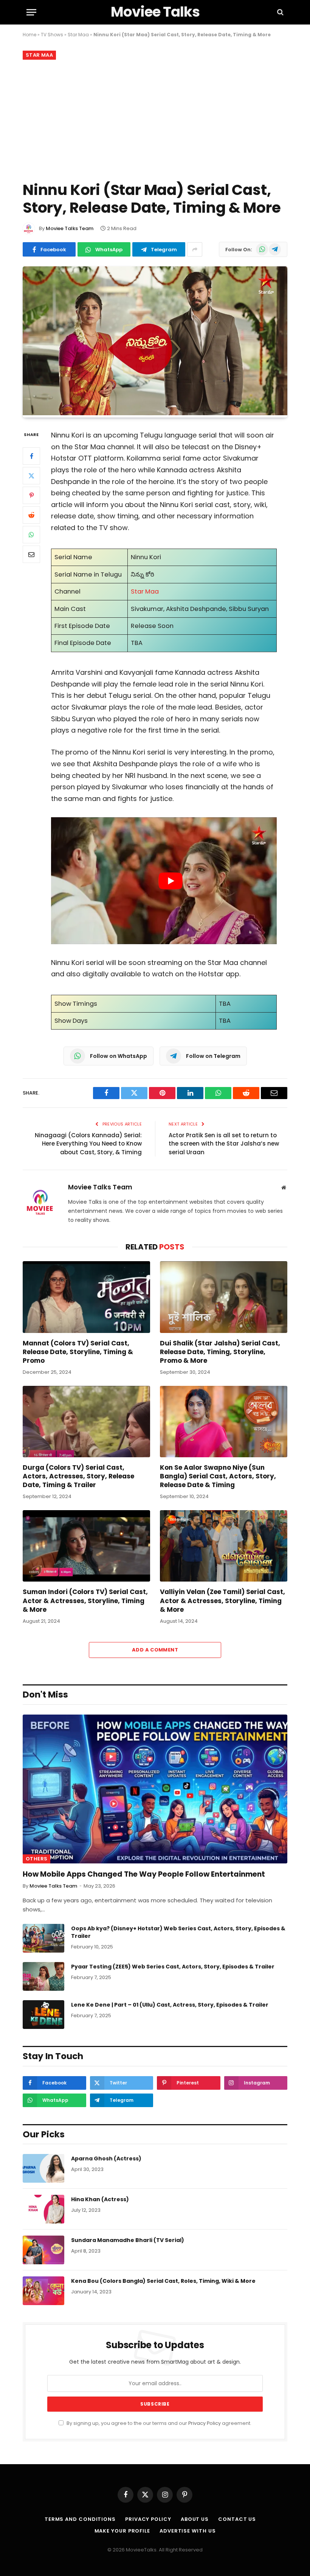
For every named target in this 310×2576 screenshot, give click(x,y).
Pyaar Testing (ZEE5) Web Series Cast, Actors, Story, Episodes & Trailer (173, 1967)
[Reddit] (31, 515)
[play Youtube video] (170, 881)
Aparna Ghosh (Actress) (106, 2159)
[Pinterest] (31, 495)
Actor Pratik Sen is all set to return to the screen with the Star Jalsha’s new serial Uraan (224, 1144)
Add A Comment (155, 1650)
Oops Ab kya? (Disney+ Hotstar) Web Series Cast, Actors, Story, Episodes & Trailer (178, 1932)
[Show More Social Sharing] (195, 249)
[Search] (280, 12)
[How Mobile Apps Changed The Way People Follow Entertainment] (155, 1789)
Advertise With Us (188, 2530)
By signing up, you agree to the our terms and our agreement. (158, 2423)
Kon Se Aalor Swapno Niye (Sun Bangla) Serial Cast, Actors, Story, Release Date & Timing (218, 1476)
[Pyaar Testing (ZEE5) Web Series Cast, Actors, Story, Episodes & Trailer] (43, 1976)
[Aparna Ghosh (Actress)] (43, 2168)
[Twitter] (31, 476)
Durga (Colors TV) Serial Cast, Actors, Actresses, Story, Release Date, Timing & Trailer (78, 1476)
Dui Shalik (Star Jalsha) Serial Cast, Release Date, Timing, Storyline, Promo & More (220, 1352)
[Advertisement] (155, 119)
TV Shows (52, 35)
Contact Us (237, 2519)
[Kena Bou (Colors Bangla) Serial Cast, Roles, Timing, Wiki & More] (43, 2291)
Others (36, 1859)
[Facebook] (31, 456)
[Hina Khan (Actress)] (43, 2209)
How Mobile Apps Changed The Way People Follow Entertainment (144, 1874)
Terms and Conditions (80, 2519)
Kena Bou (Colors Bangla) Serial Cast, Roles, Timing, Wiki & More (163, 2281)
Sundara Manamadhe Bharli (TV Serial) (128, 2240)
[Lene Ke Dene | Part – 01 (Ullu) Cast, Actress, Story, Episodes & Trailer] (43, 2015)
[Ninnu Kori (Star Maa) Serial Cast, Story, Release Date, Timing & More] (155, 413)
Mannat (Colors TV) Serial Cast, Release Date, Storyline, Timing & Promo (78, 1352)
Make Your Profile (122, 2530)
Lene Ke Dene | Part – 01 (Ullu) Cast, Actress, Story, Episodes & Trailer (170, 2005)
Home (29, 35)
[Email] (31, 554)
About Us (195, 2519)
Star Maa (78, 35)
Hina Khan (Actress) (100, 2199)
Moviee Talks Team (70, 228)
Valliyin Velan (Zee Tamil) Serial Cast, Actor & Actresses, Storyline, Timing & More (222, 1601)
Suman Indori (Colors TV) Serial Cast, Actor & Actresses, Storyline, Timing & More (85, 1601)
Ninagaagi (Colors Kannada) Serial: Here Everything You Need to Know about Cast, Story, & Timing (88, 1144)
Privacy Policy (205, 2423)
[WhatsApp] (31, 535)
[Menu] (31, 12)
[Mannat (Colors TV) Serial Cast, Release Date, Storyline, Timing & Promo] (86, 1297)
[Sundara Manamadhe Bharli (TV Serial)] (43, 2250)
